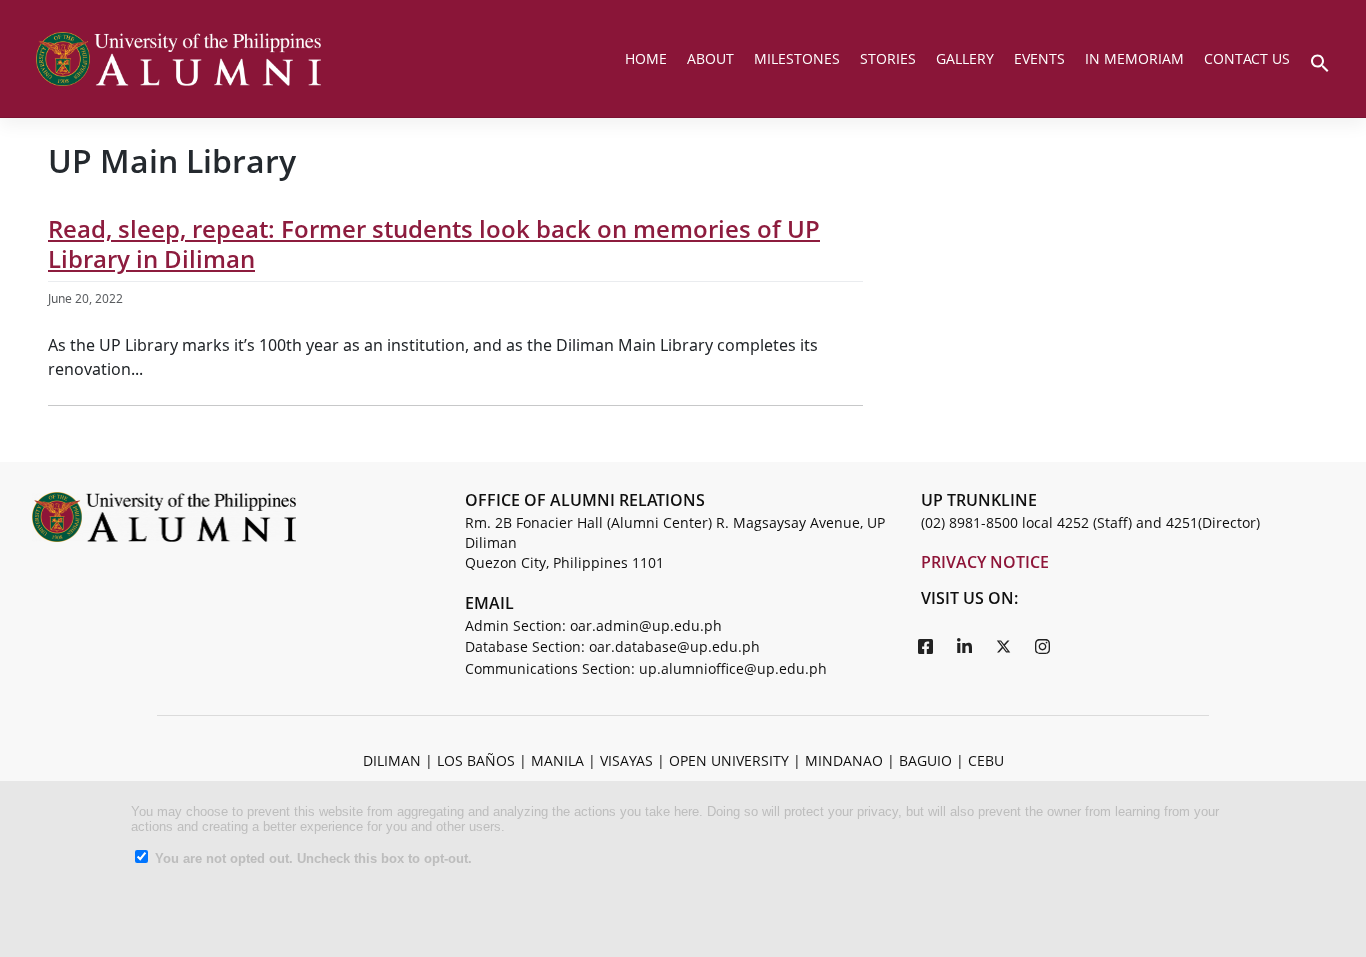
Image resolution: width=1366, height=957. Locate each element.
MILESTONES (797, 58)
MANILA (557, 760)
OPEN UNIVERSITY (729, 760)
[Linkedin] (965, 646)
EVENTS (1039, 58)
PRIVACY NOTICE (985, 562)
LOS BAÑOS (476, 760)
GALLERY (965, 58)
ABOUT (710, 58)
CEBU (986, 760)
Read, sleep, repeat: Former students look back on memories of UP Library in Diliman (434, 243)
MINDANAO (844, 760)
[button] (1320, 61)
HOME (646, 58)
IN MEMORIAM (1134, 58)
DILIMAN (392, 760)
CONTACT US (1247, 58)
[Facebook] (926, 646)
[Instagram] (1043, 646)
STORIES (888, 58)
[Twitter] (1004, 646)
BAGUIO (925, 760)
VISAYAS (626, 760)
